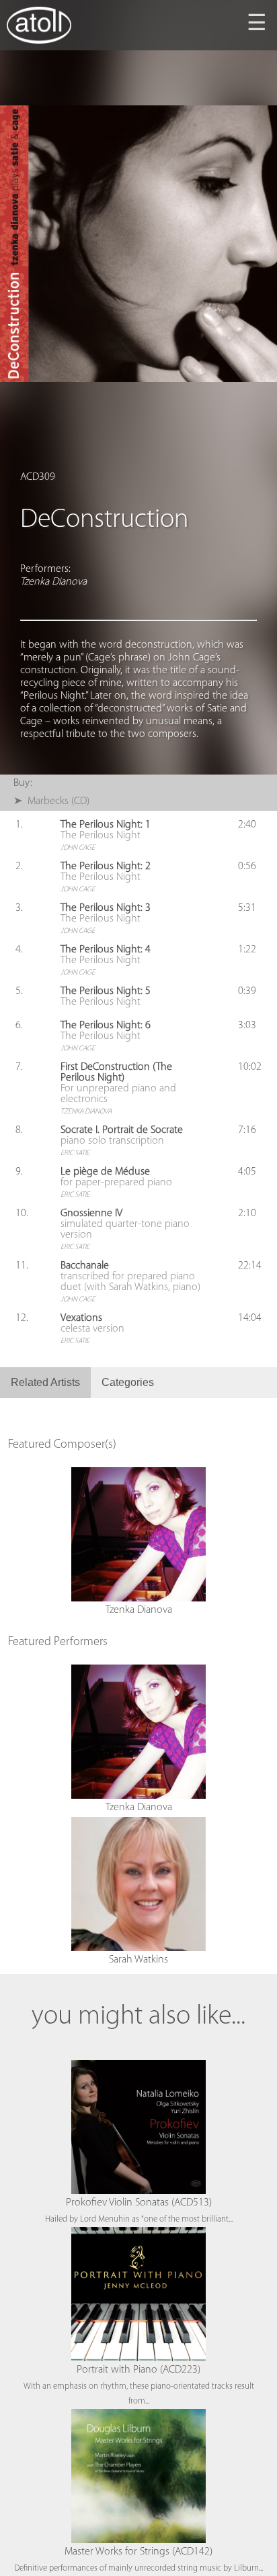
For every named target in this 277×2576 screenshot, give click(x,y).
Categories (128, 1382)
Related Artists (45, 1382)
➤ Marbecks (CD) (51, 801)
